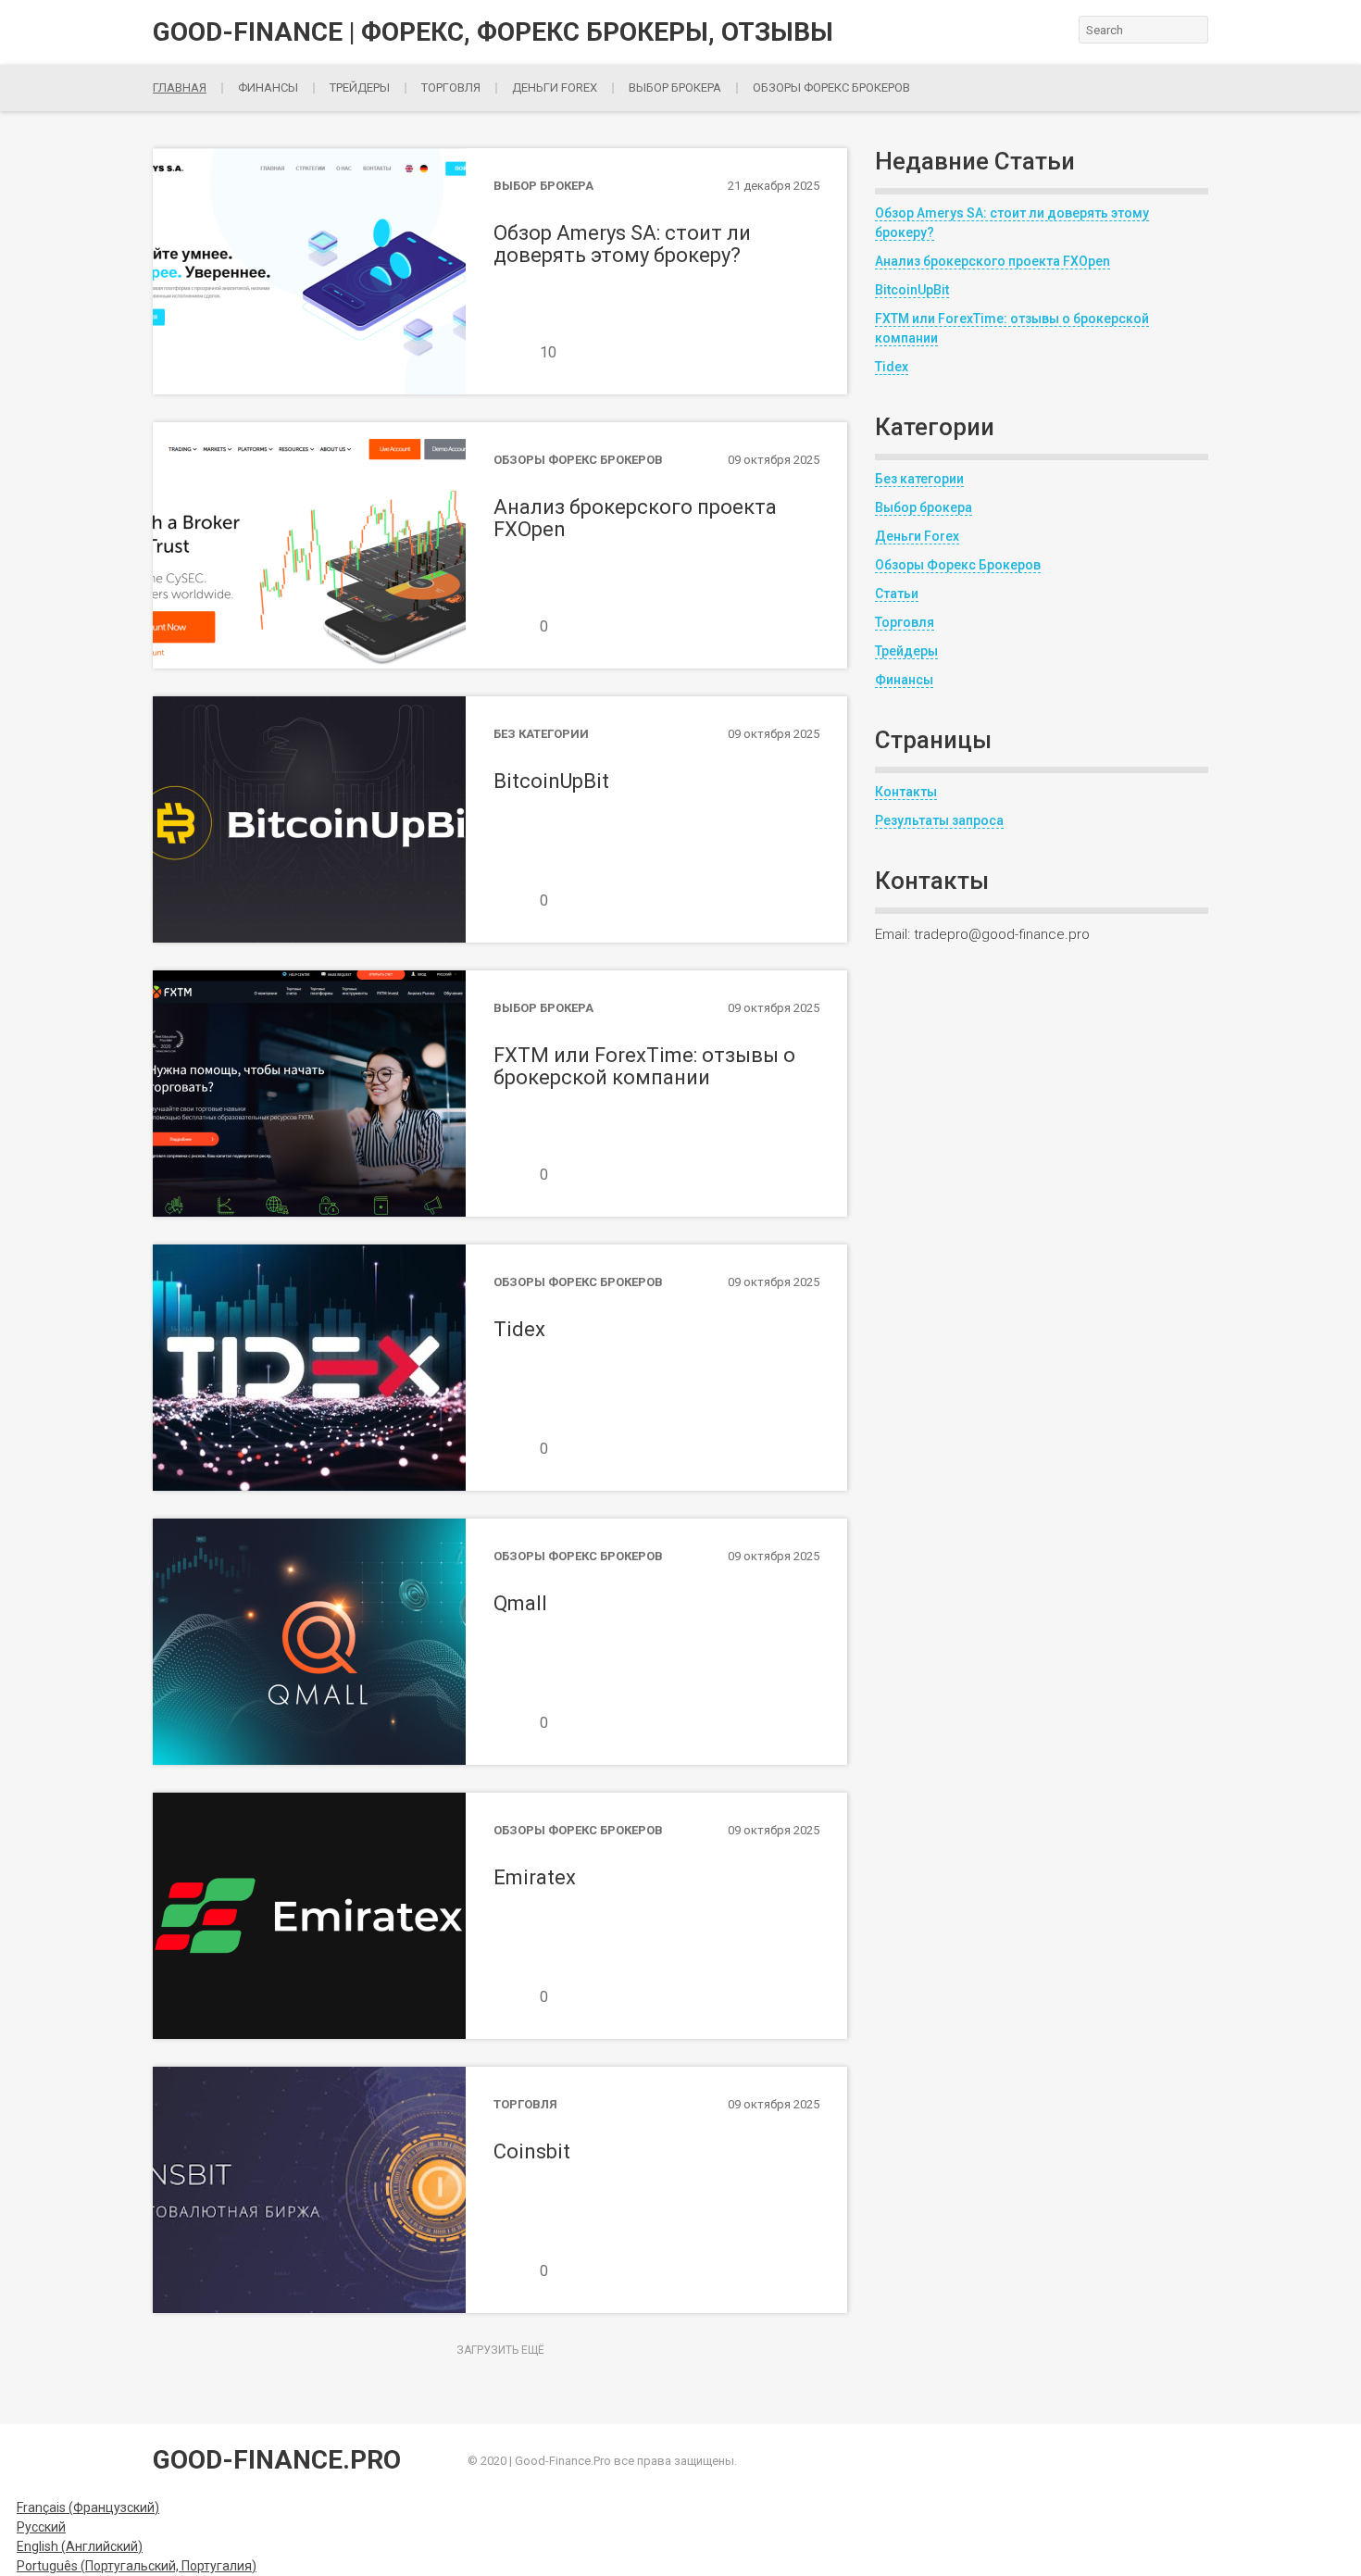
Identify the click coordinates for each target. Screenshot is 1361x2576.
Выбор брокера (675, 88)
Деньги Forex (917, 536)
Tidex (892, 367)
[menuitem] (80, 2507)
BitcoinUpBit (912, 290)
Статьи (897, 594)
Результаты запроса (939, 820)
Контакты (906, 792)
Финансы (268, 88)
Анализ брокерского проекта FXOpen (993, 261)
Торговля (451, 88)
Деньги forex (555, 88)
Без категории (919, 479)
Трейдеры (360, 88)
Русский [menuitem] (41, 2527)
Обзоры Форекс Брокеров (831, 88)
